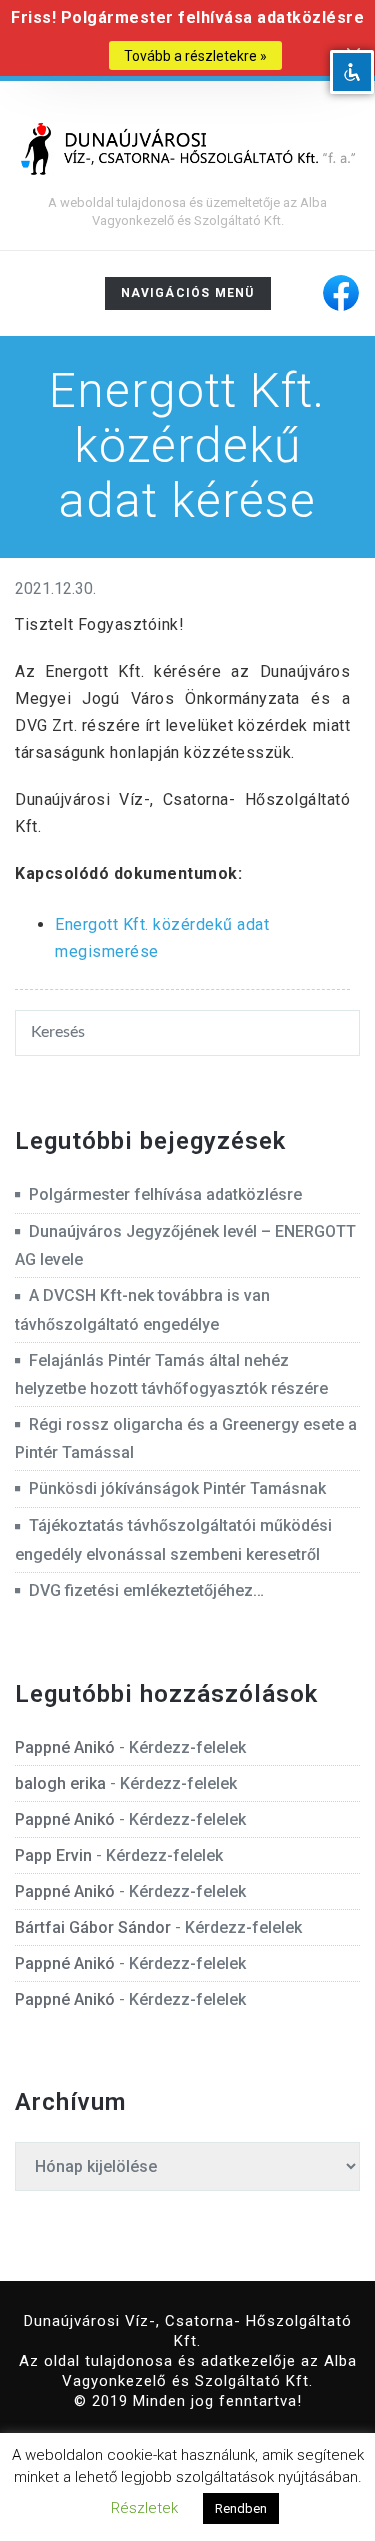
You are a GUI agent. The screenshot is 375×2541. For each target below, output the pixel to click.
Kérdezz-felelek (187, 1747)
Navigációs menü (187, 297)
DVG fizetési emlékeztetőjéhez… (146, 1590)
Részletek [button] (144, 2508)
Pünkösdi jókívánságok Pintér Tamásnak (177, 1488)
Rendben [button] (241, 2508)
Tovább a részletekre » (195, 56)
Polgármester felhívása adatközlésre (165, 1194)
